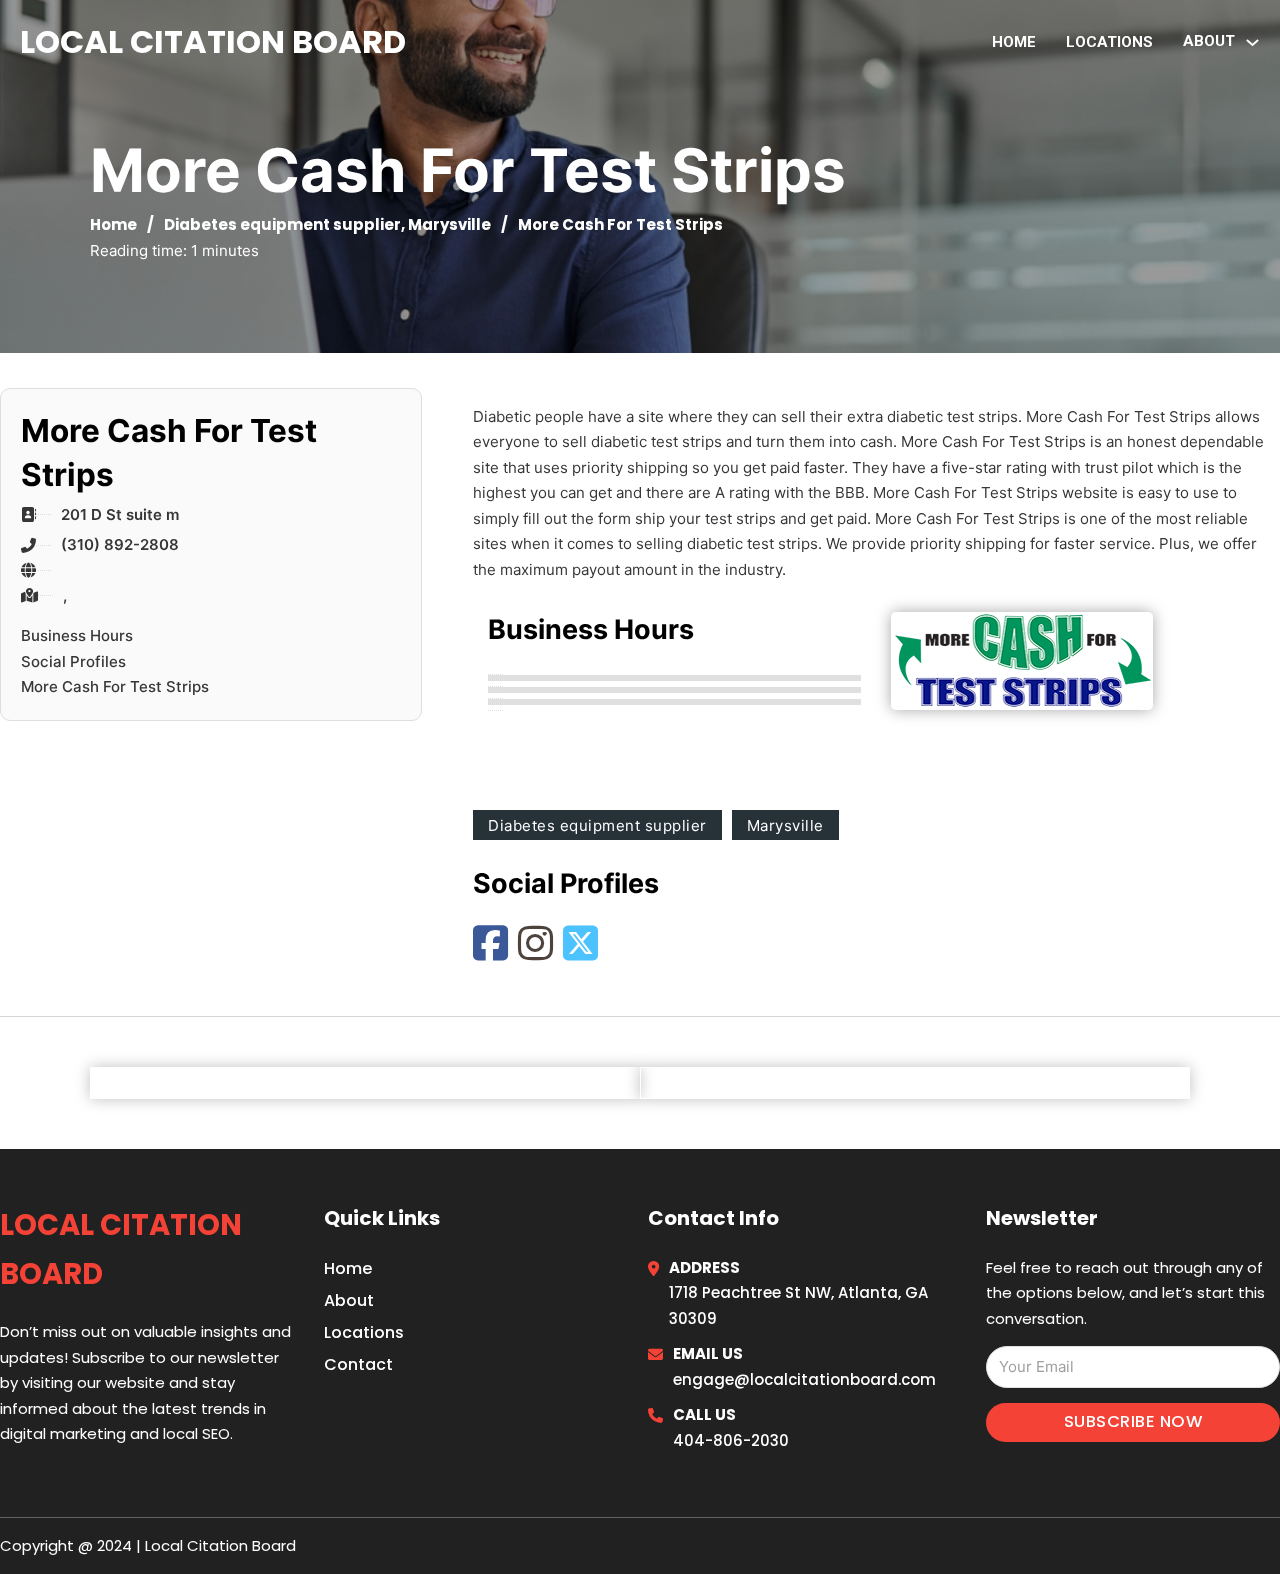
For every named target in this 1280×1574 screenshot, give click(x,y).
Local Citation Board (213, 41)
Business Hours (77, 635)
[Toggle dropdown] (1252, 42)
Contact (358, 1364)
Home (1014, 42)
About (349, 1300)
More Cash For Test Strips (115, 686)
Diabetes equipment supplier (282, 224)
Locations (1109, 42)
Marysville (449, 224)
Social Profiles (73, 661)
